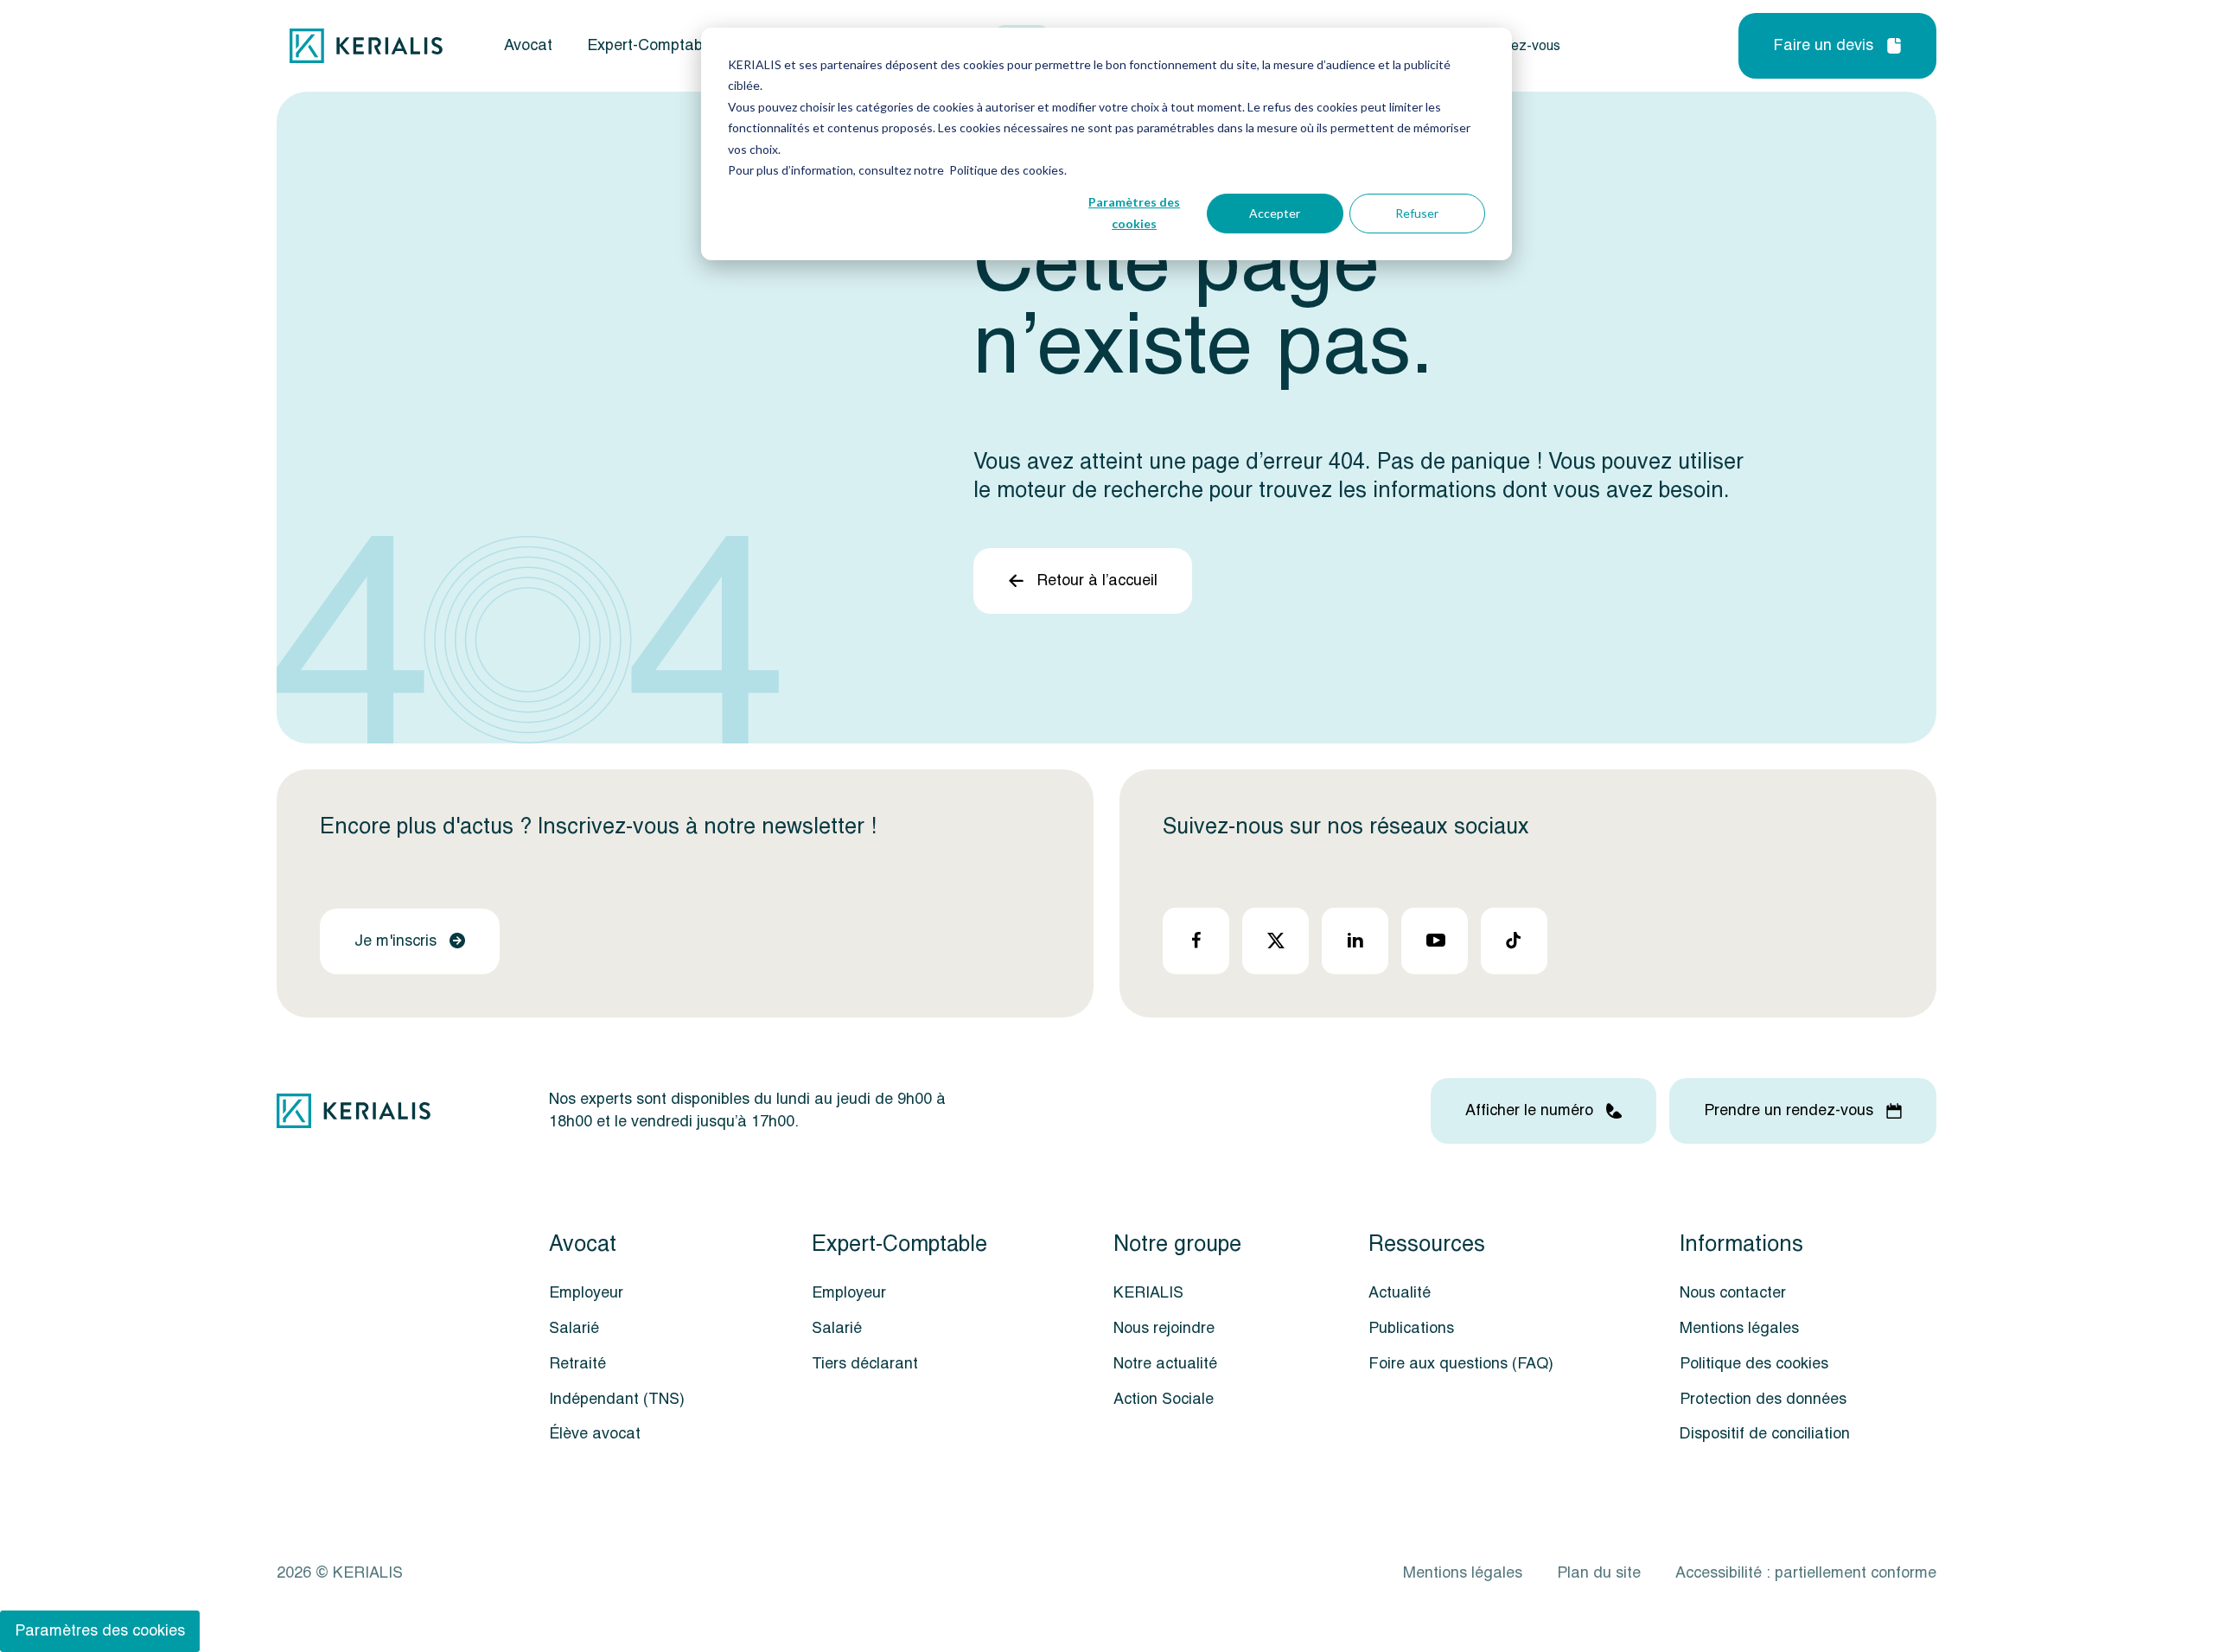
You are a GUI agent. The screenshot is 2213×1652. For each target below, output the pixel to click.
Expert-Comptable (651, 46)
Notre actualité (1165, 1364)
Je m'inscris (395, 941)
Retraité (577, 1364)
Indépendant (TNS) (617, 1399)
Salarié (574, 1328)
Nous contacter (1733, 1293)
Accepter (1275, 213)
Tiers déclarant (865, 1364)
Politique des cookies (1754, 1364)
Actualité (1400, 1293)
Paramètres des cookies (1134, 213)
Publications (1411, 1328)
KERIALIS (1148, 1293)
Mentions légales (1739, 1328)
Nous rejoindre (1164, 1328)
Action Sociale (1164, 1399)
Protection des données (1763, 1399)
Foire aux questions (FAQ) (1461, 1364)
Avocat (528, 46)
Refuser (1417, 213)
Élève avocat (595, 1434)
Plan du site (1599, 1573)
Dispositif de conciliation (1765, 1434)
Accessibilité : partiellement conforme (1806, 1573)
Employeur (586, 1293)
